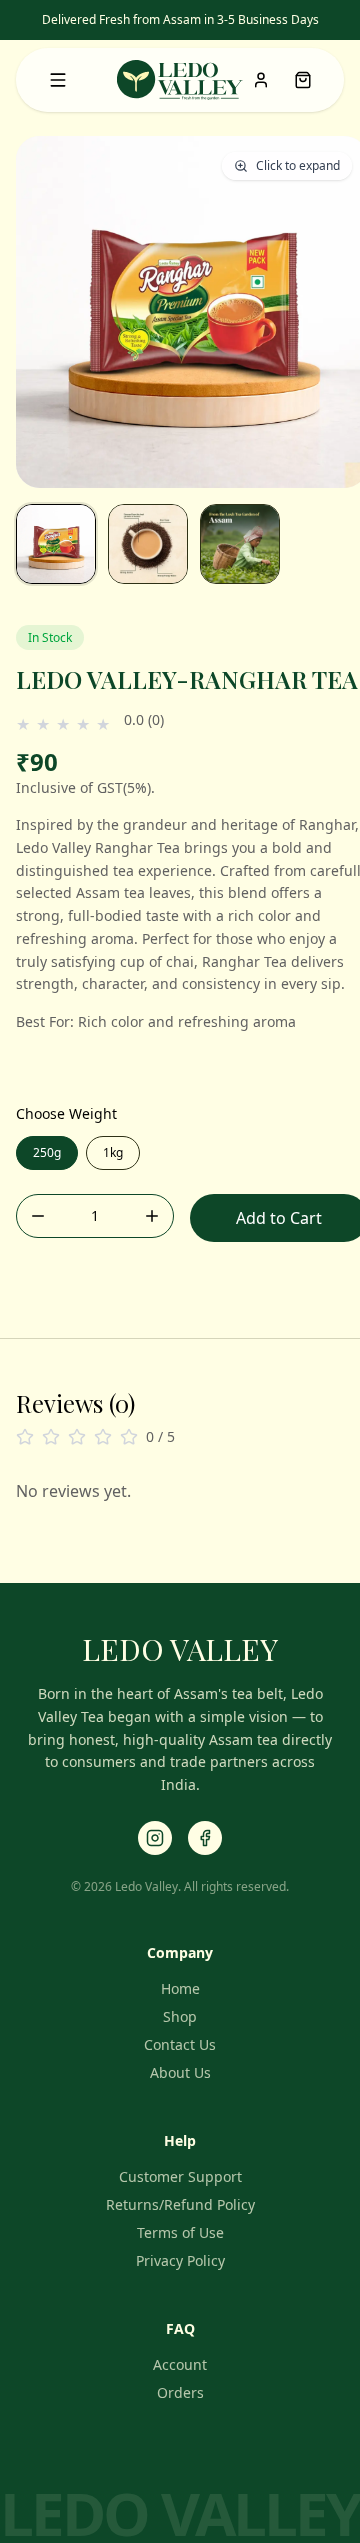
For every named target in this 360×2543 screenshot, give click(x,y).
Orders (180, 2392)
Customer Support (180, 2176)
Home (180, 1988)
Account (180, 2364)
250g (47, 1152)
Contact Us (180, 2044)
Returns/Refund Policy (180, 2204)
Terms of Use (180, 2232)
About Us (180, 2072)
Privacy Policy (180, 2260)
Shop (180, 2016)
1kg (113, 1152)
